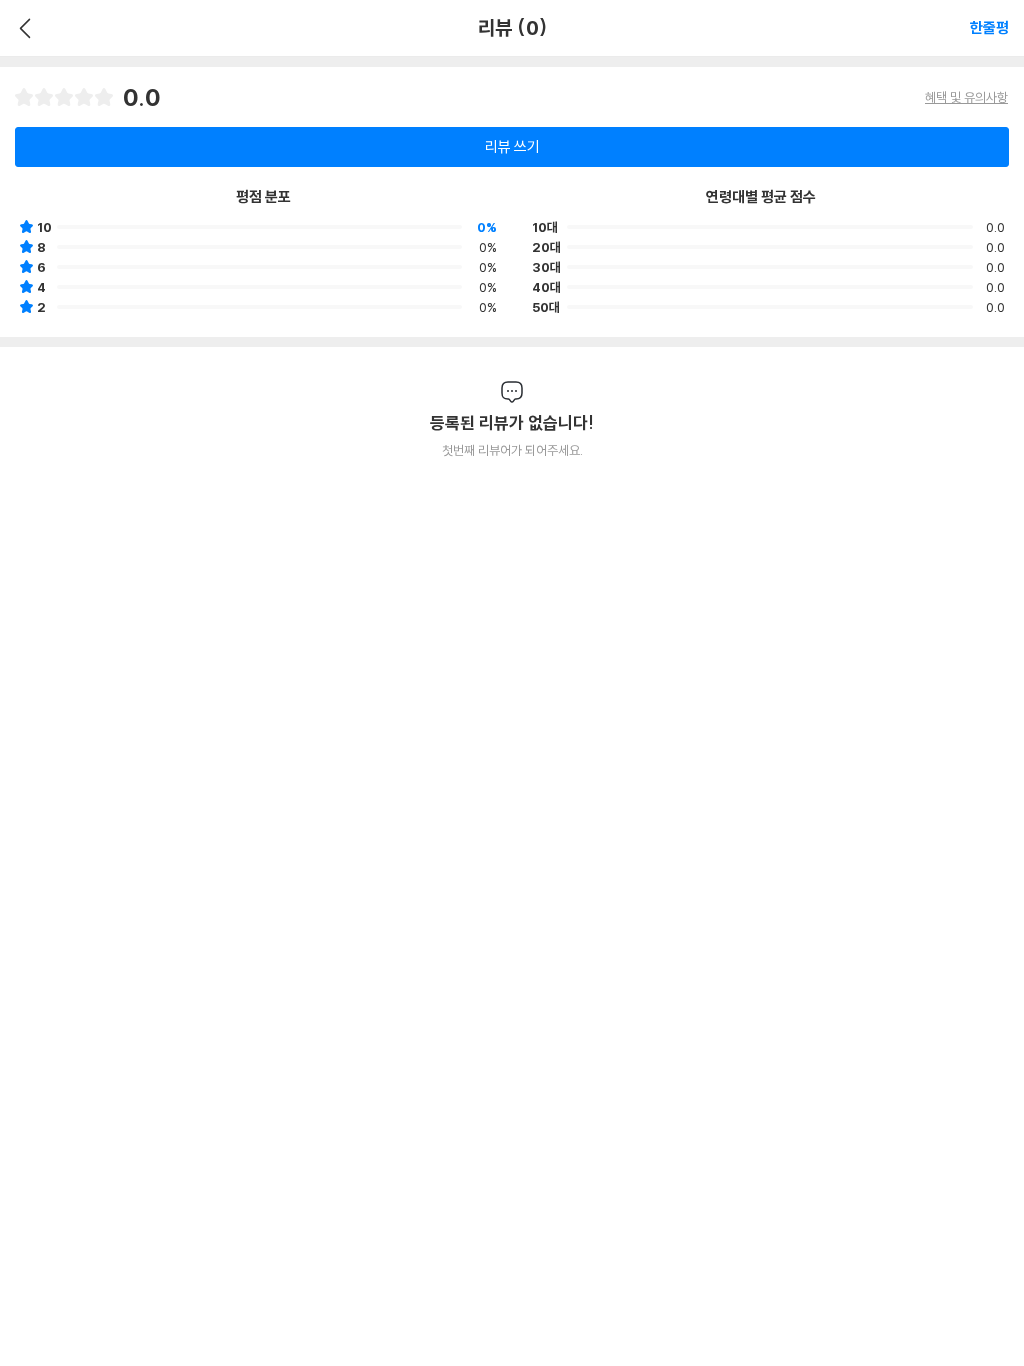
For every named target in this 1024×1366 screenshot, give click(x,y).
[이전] (22, 28)
